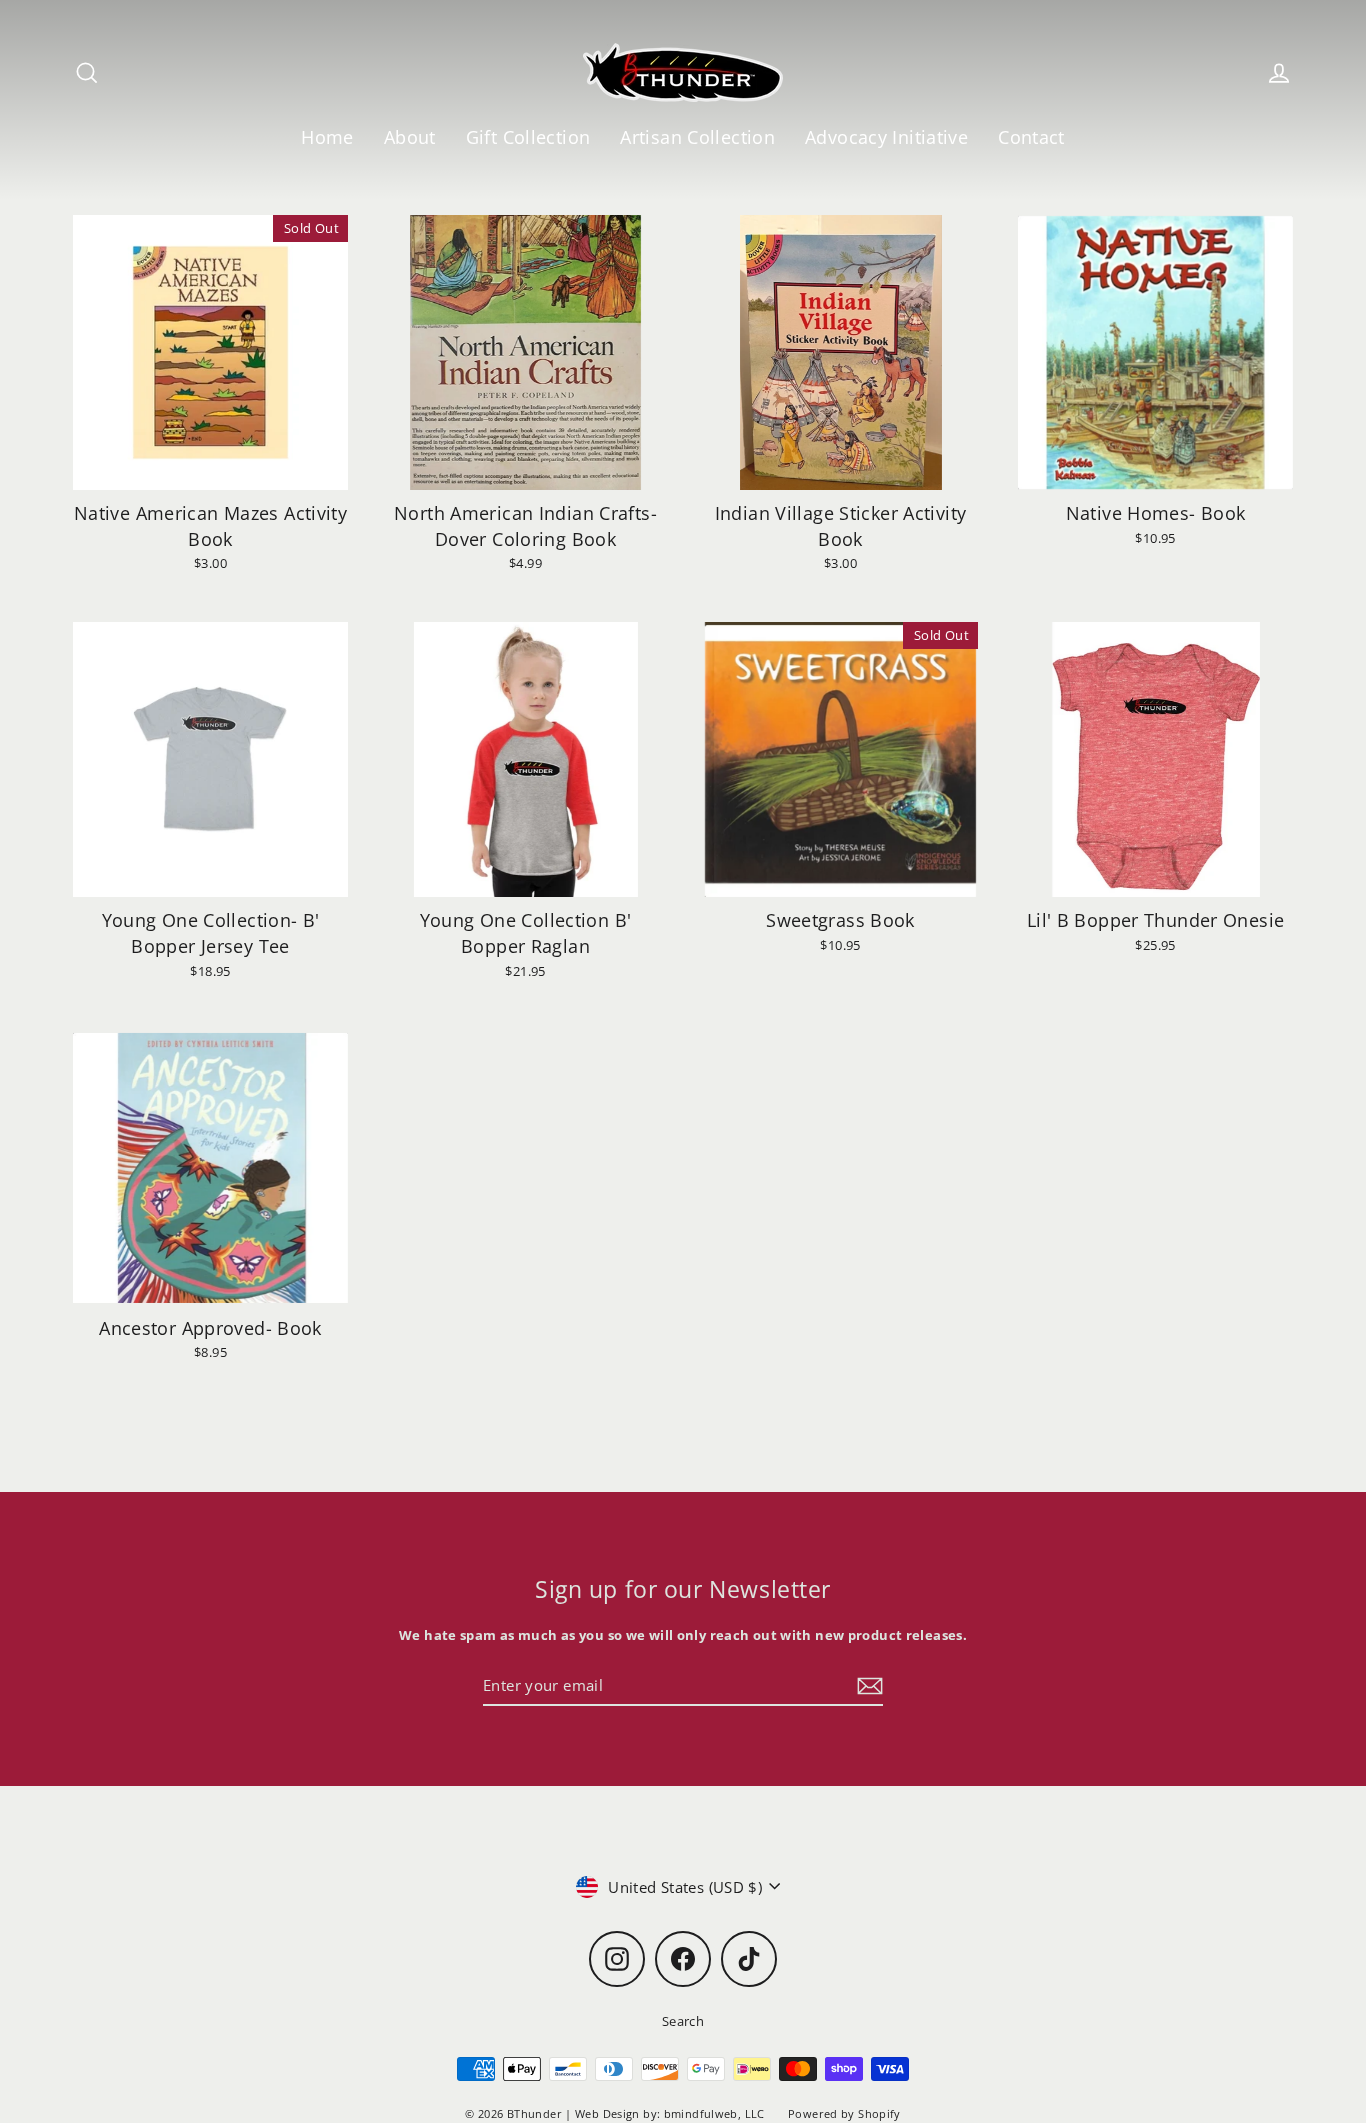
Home (327, 136)
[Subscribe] (867, 1686)
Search (683, 2021)
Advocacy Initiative (886, 136)
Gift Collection (528, 136)
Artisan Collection (697, 136)
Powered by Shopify (844, 2113)
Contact (1031, 136)
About (410, 136)
